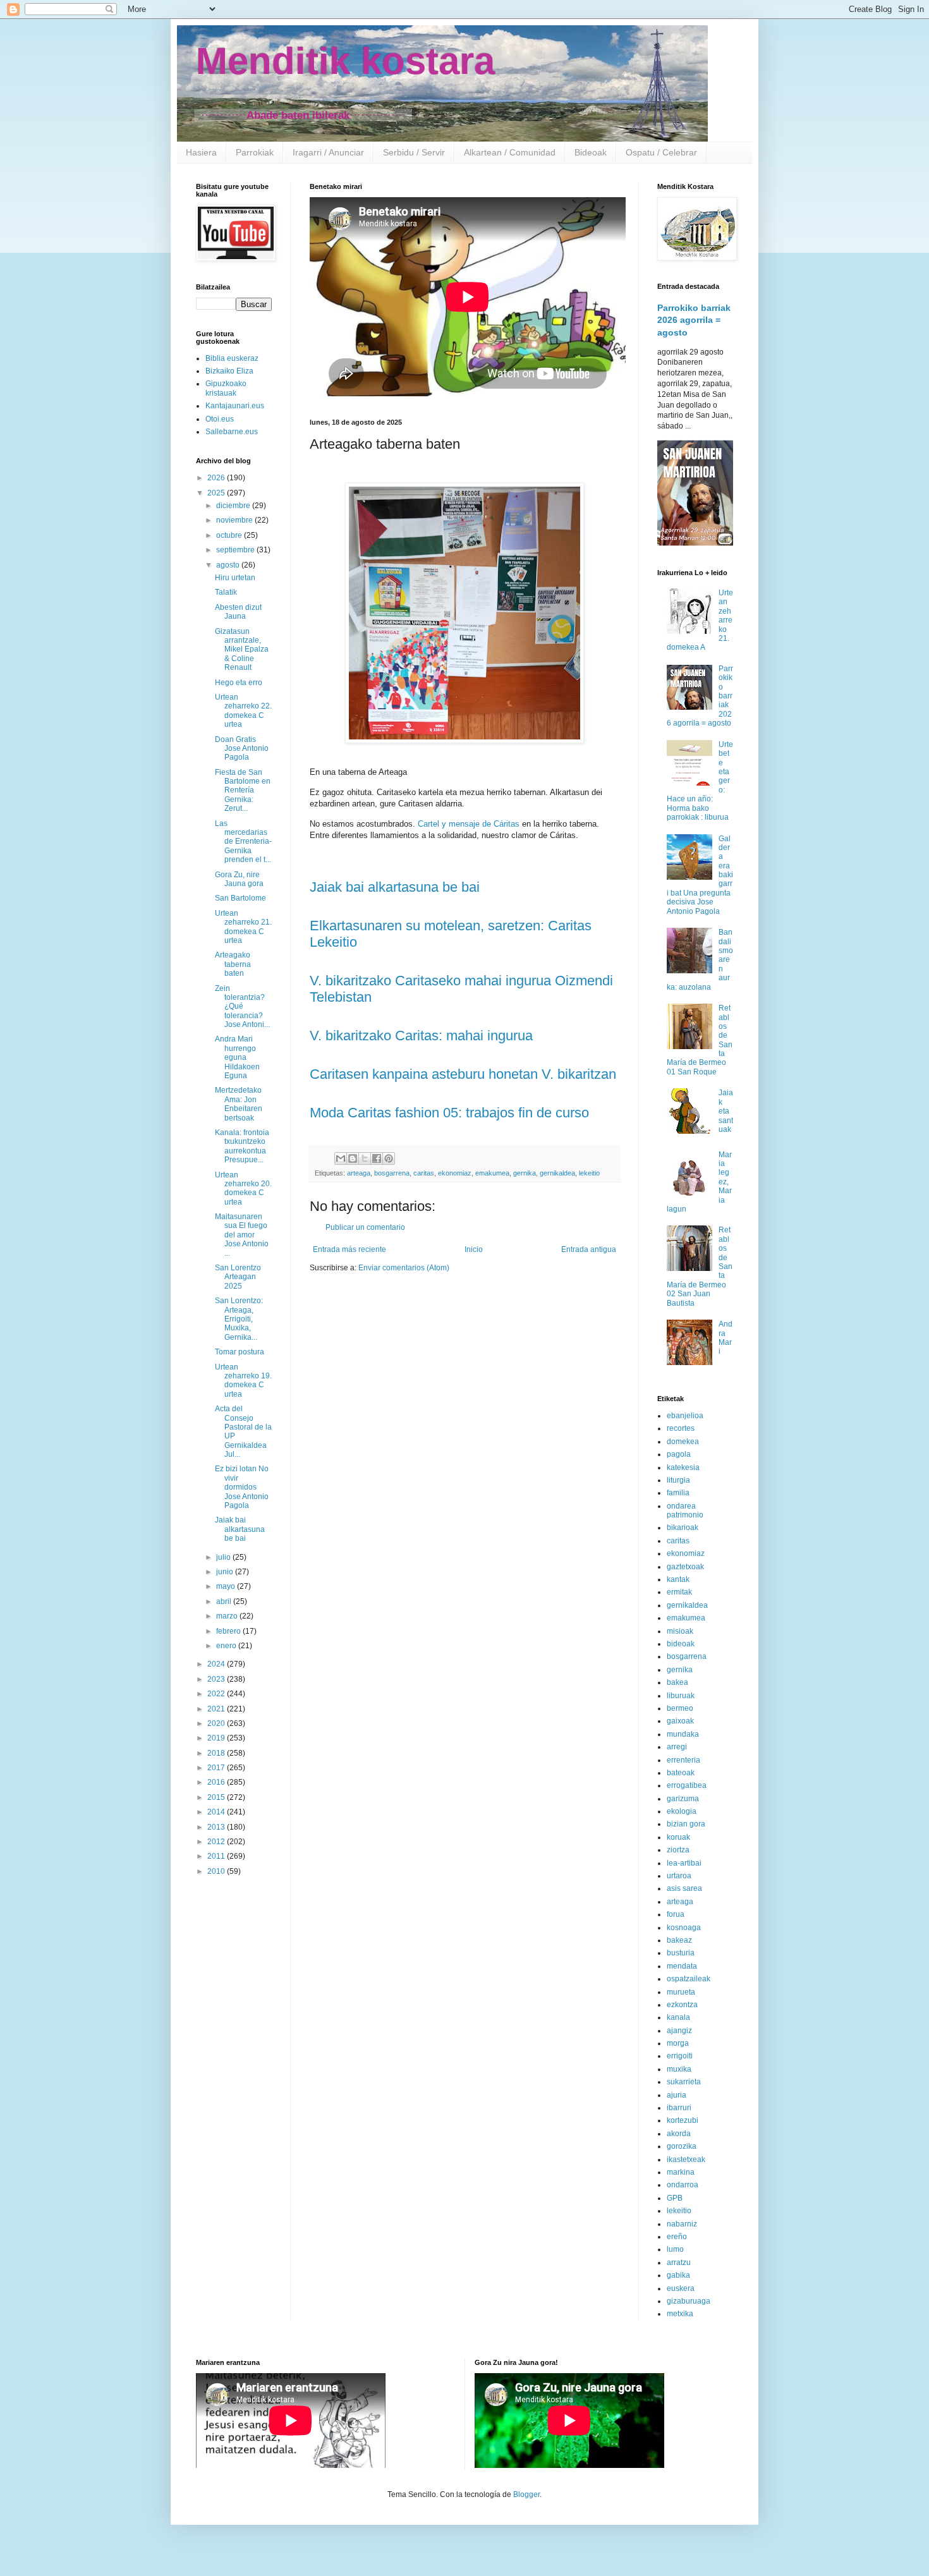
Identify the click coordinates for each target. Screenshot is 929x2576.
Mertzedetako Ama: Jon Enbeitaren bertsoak (239, 1104)
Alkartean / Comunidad (510, 152)
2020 (217, 1723)
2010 (217, 1871)
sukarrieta (684, 2082)
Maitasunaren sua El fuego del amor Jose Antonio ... (242, 1235)
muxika (679, 2069)
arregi (677, 1747)
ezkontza (682, 2005)
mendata (682, 1966)
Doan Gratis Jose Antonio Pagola (242, 749)
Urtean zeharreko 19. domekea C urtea (243, 1381)
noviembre (235, 520)
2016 (217, 1782)
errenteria (683, 1760)
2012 (217, 1842)
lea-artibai (684, 1863)
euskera (681, 2288)
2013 (217, 1827)
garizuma (683, 1799)
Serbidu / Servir (414, 152)
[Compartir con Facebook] (377, 1158)
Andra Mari (726, 1338)
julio (224, 1557)
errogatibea (687, 1785)
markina (681, 2172)
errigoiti (680, 2056)
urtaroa (679, 1876)
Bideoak (591, 152)
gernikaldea (557, 1173)
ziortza (678, 1850)
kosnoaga (684, 1928)
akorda (679, 2134)
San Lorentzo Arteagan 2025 (238, 1277)
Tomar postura (240, 1352)
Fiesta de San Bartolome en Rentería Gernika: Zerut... (243, 791)
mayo (227, 1586)
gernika (525, 1173)
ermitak (679, 1592)
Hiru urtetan (235, 578)
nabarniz (682, 2224)
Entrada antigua (589, 1249)
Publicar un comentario (365, 1227)
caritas (424, 1173)
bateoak (681, 1773)
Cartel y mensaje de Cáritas (469, 824)
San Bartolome (240, 898)
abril (225, 1601)
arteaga (359, 1173)
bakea (677, 1682)
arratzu (679, 2263)
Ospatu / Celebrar (661, 152)
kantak (678, 1579)
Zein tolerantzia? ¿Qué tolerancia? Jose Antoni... (242, 1007)
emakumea (492, 1173)
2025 (217, 493)
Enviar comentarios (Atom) (404, 1268)
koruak (678, 1837)
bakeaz (679, 1940)
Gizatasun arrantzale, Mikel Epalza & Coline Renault (242, 650)
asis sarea (684, 1888)
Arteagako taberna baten (233, 964)
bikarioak (683, 1528)
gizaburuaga (689, 2301)
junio (226, 1572)
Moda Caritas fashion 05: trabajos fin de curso (449, 1113)
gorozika (682, 2146)
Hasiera (201, 152)
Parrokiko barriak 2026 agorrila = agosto (694, 320)
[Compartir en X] (365, 1158)
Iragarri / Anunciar (328, 152)
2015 (217, 1797)
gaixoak (680, 1721)
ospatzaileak (689, 1979)
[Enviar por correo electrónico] (341, 1158)
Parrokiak (255, 152)
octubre (230, 535)
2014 (217, 1812)
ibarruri (679, 2108)
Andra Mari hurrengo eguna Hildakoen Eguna (237, 1057)
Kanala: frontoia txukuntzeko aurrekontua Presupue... (242, 1146)
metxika (680, 2314)
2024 (217, 1664)
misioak (680, 1631)
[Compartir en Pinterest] (389, 1158)
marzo (228, 1616)
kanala (678, 2017)
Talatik (226, 592)
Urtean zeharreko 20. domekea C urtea (243, 1188)
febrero (229, 1631)
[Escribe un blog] (353, 1158)
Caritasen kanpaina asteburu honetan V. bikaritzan (463, 1074)
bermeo (680, 1708)
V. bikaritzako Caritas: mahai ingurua (421, 1036)
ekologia (682, 1811)
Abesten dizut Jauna (238, 612)
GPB (675, 2198)
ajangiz (679, 2031)
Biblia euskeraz (232, 358)
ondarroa (683, 2185)
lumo (675, 2249)
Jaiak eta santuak (726, 1111)
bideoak (681, 1644)
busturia (681, 1953)
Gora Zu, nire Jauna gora (239, 879)
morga (678, 2043)
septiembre (236, 550)
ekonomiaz (455, 1173)
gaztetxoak (685, 1567)
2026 (217, 478)
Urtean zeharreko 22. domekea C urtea (243, 711)
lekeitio (589, 1173)
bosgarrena (392, 1173)
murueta (681, 1992)
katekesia (683, 1467)
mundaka (683, 1734)
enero (227, 1646)
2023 (217, 1679)
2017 (217, 1768)
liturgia (678, 1480)
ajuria (677, 2095)
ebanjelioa (685, 1416)
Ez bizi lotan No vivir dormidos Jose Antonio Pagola (242, 1487)
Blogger (526, 2494)
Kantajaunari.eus (235, 406)
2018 (217, 1753)
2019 (217, 1738)
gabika (678, 2275)
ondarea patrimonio (685, 1510)
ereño (677, 2237)
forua (676, 1914)
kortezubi (683, 2120)
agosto (229, 565)
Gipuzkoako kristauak (226, 388)
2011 (217, 1856)
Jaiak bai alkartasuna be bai (395, 887)
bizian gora (686, 1824)
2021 (217, 1709)
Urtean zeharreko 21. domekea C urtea (243, 927)
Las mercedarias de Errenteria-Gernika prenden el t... (243, 842)
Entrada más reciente (349, 1249)
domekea (683, 1442)
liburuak (681, 1696)
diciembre (234, 506)
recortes (681, 1428)
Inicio (474, 1249)
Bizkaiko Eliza (229, 371)
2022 (217, 1694)
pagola (679, 1454)
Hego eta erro (239, 683)
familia (678, 1493)
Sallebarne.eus (232, 432)
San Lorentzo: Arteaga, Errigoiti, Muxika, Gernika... (239, 1319)
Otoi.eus (220, 419)
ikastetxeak (686, 2160)
